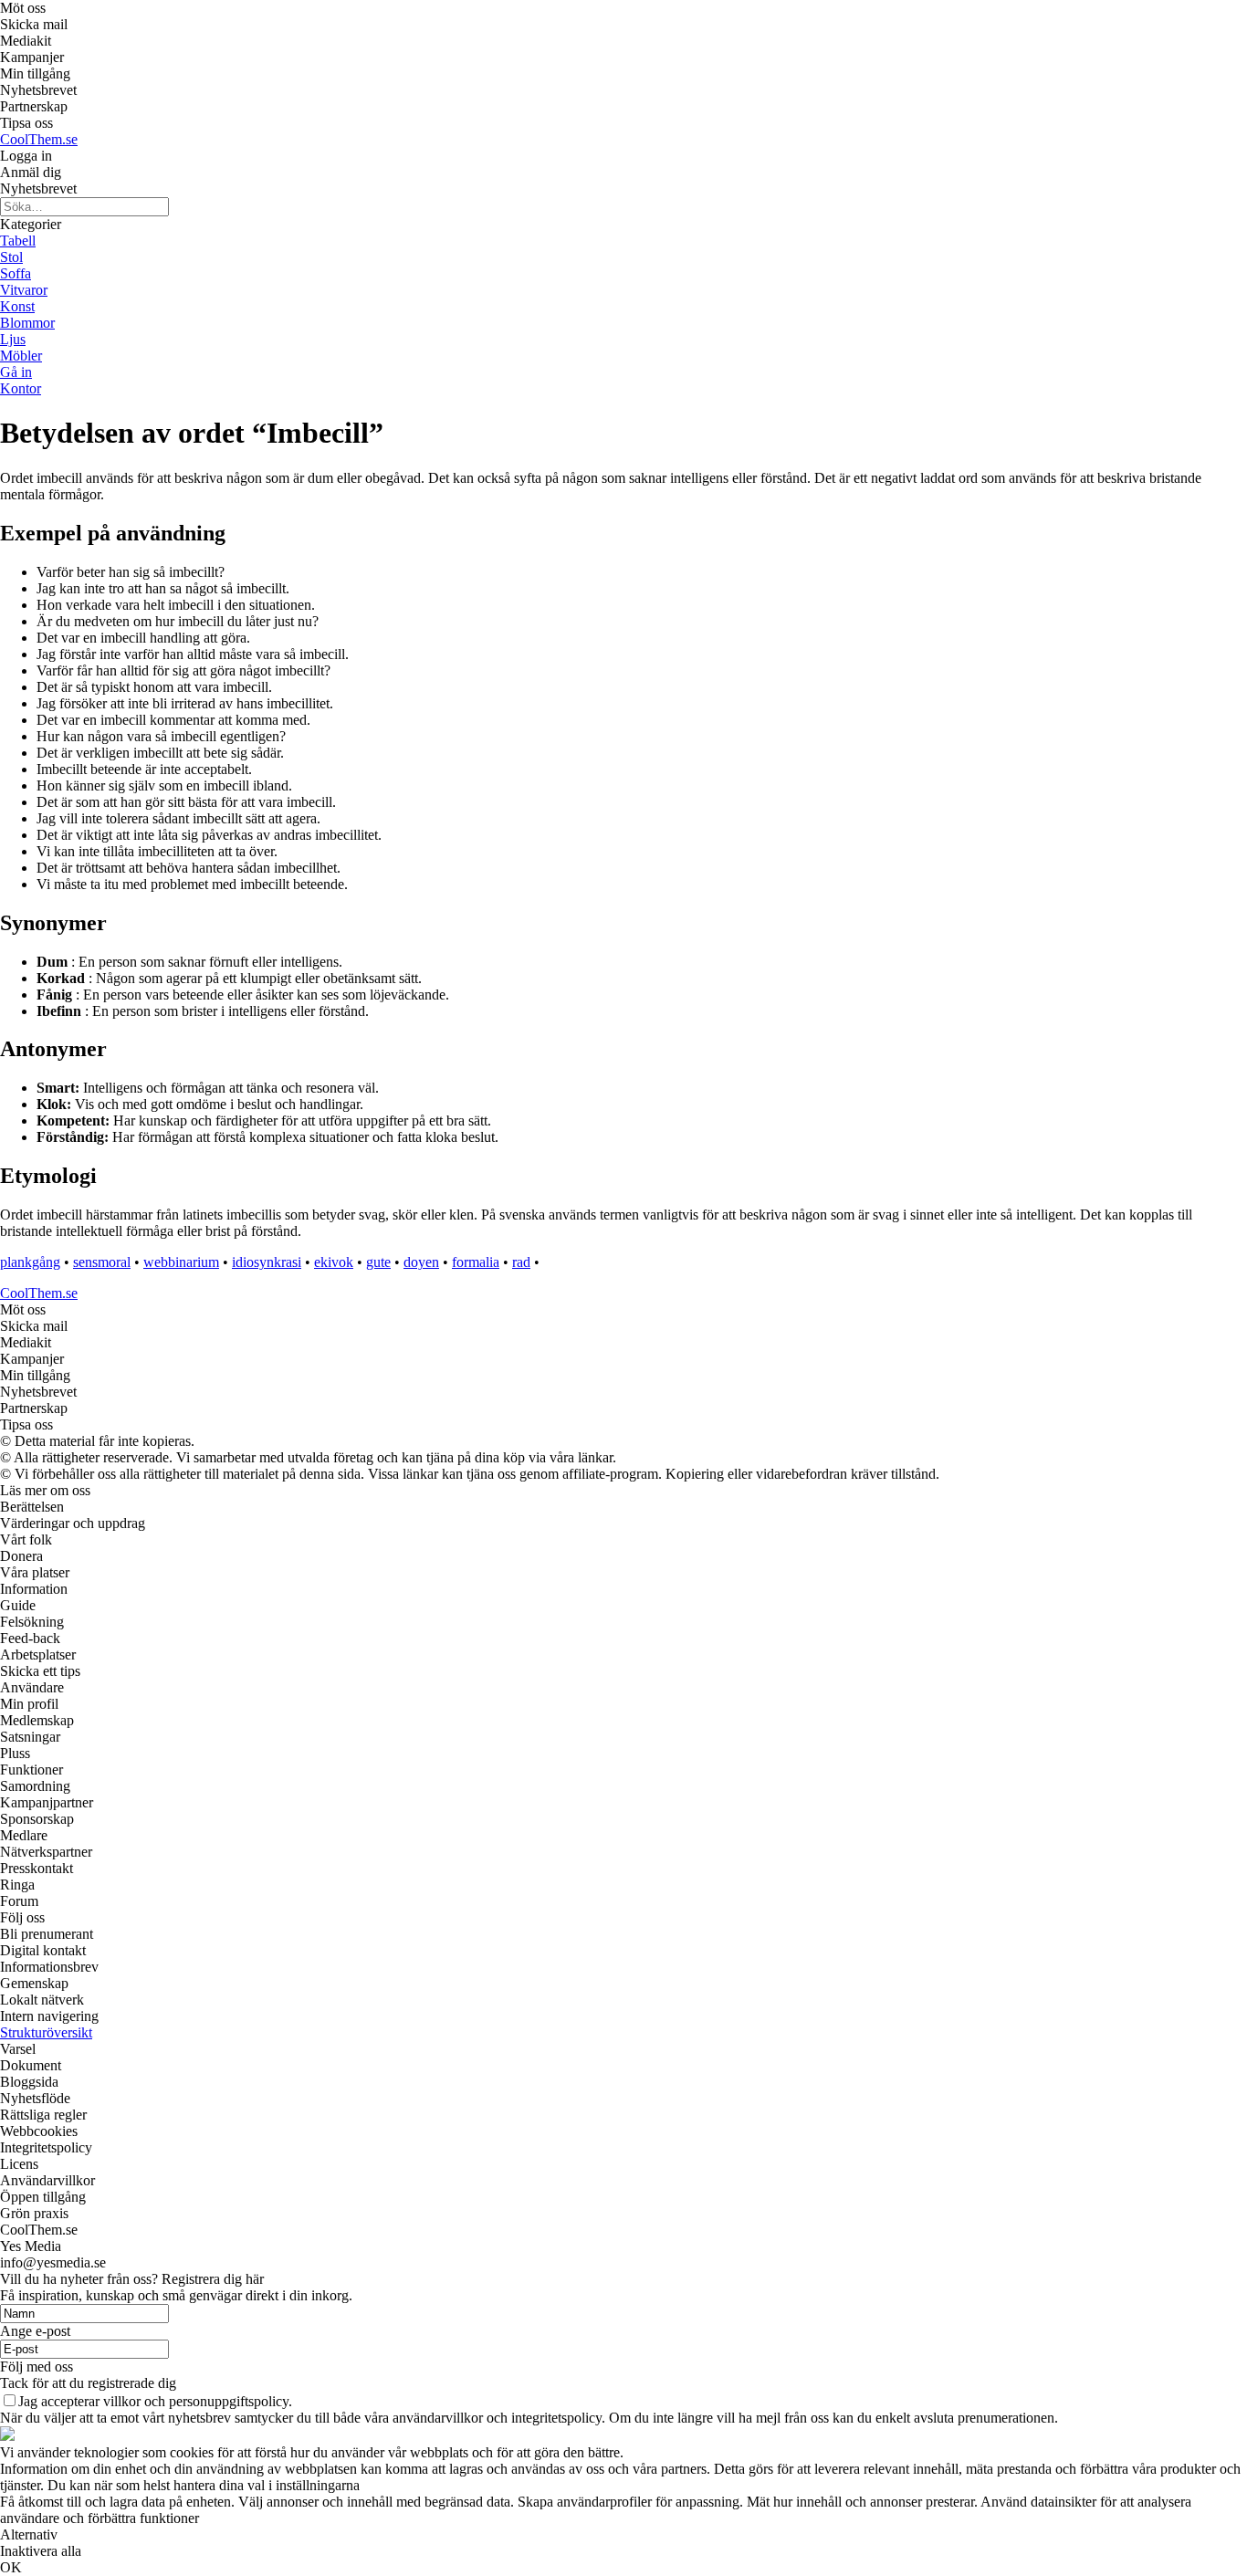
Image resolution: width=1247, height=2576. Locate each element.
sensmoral (102, 1262)
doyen (421, 1262)
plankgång (30, 1262)
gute (378, 1262)
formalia (476, 1262)
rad (521, 1262)
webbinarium (181, 1262)
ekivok (334, 1262)
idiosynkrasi (267, 1262)
